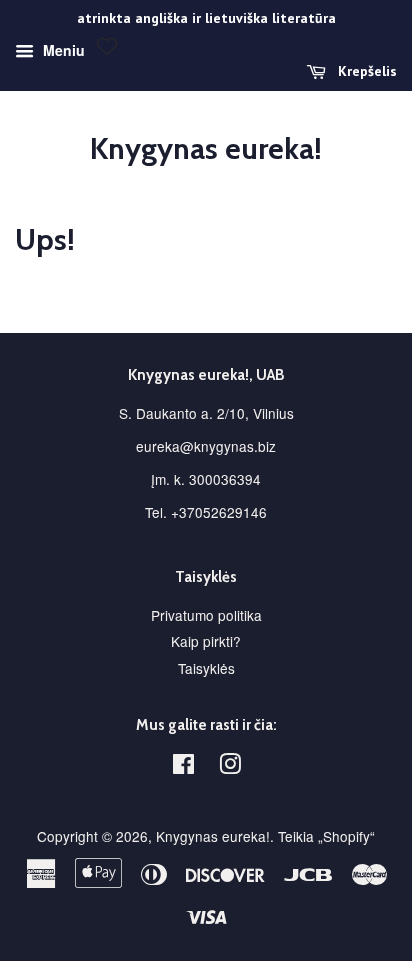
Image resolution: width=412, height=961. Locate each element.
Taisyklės (206, 668)
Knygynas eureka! (206, 149)
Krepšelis (365, 71)
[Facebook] (183, 767)
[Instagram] (230, 767)
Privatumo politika (206, 615)
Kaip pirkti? (206, 641)
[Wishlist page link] (107, 46)
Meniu (62, 50)
